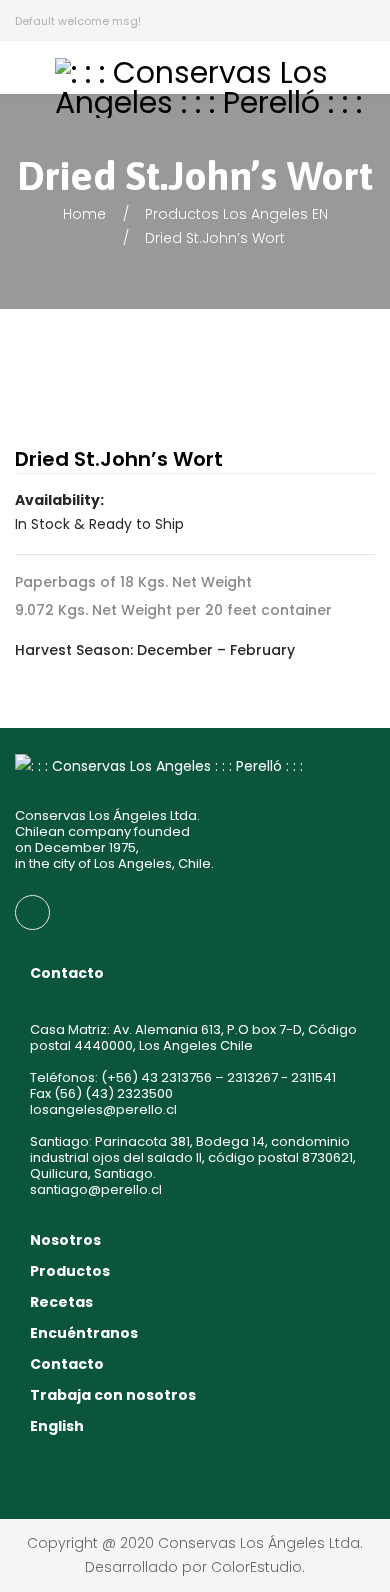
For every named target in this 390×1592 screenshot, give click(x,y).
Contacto (67, 1364)
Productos (70, 1271)
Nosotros (65, 1240)
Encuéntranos (84, 1333)
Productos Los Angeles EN (236, 214)
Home (84, 214)
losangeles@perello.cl (103, 1109)
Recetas (61, 1302)
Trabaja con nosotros (113, 1395)
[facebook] (32, 912)
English (57, 1426)
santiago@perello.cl (96, 1189)
